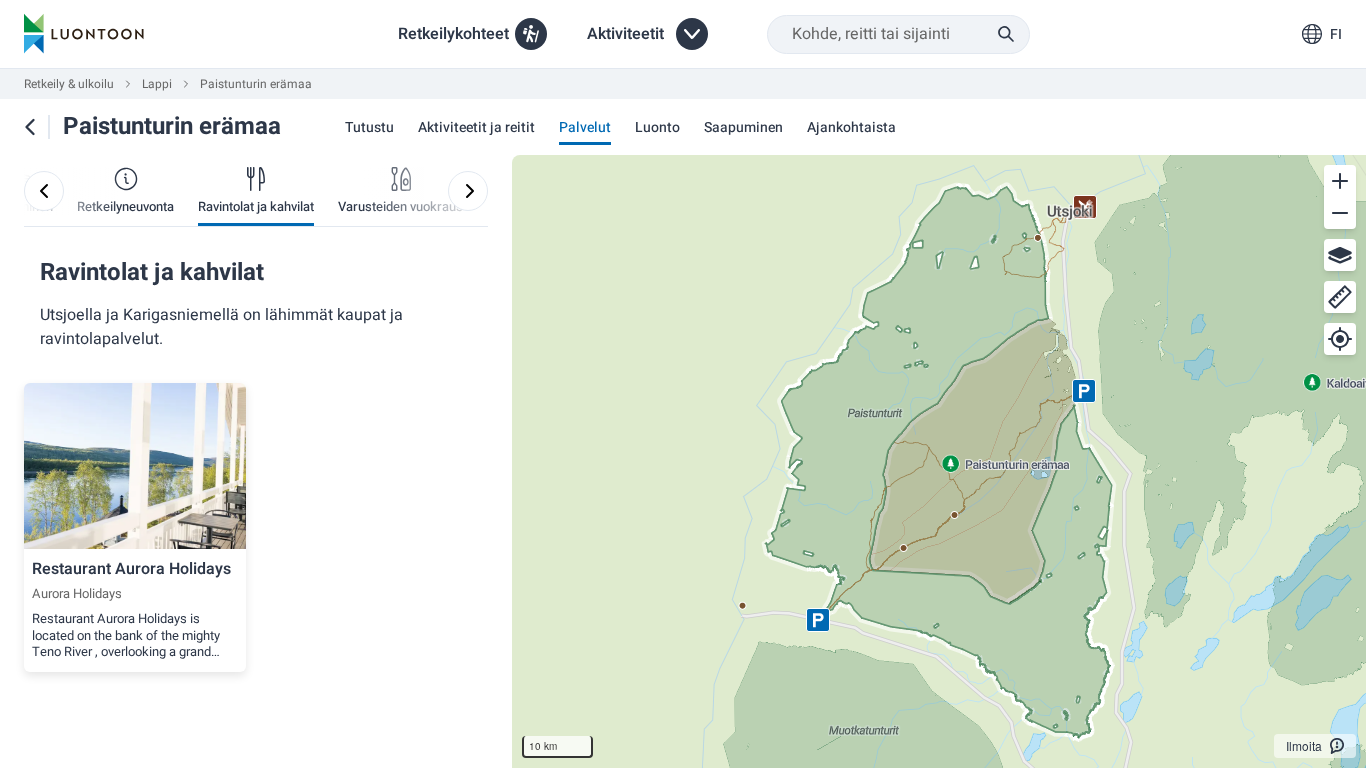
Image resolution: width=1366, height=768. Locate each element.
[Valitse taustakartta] (1340, 255)
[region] (939, 461)
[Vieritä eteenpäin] (468, 191)
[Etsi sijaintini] (1340, 339)
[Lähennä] (1340, 181)
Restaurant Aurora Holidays (131, 569)
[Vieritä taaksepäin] (44, 191)
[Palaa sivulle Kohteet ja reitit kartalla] (30, 127)
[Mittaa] (1340, 297)
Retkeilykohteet (453, 34)
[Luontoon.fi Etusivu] (84, 34)
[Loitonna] (1340, 213)
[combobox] (898, 34)
